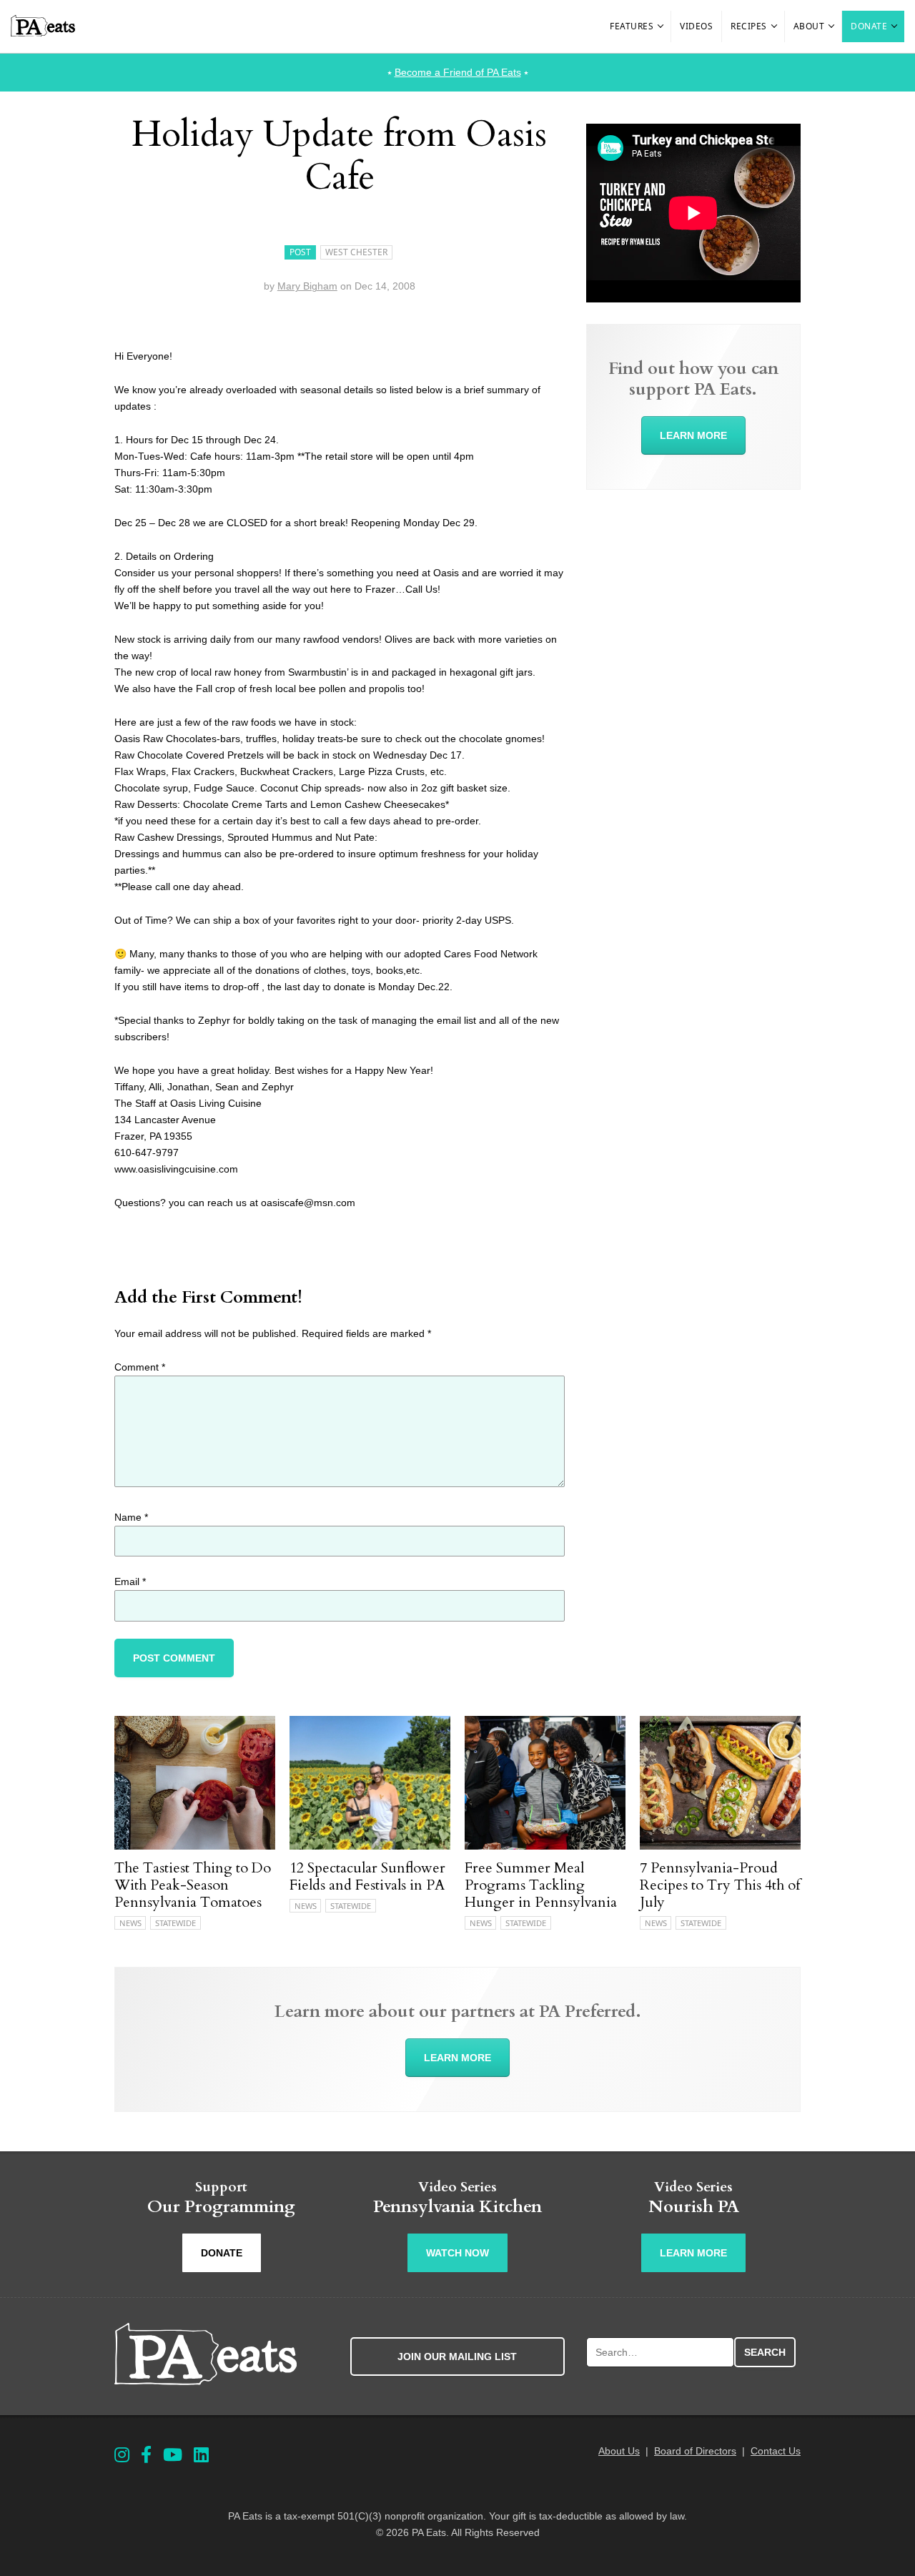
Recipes (749, 26)
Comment (140, 1367)
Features (632, 26)
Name (131, 1517)
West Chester (356, 252)
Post (300, 252)
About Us (619, 2451)
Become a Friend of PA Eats (458, 72)
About (809, 26)
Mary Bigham (307, 286)
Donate (869, 26)
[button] (661, 26)
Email (130, 1581)
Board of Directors (695, 2451)
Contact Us (776, 2451)
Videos (696, 26)
